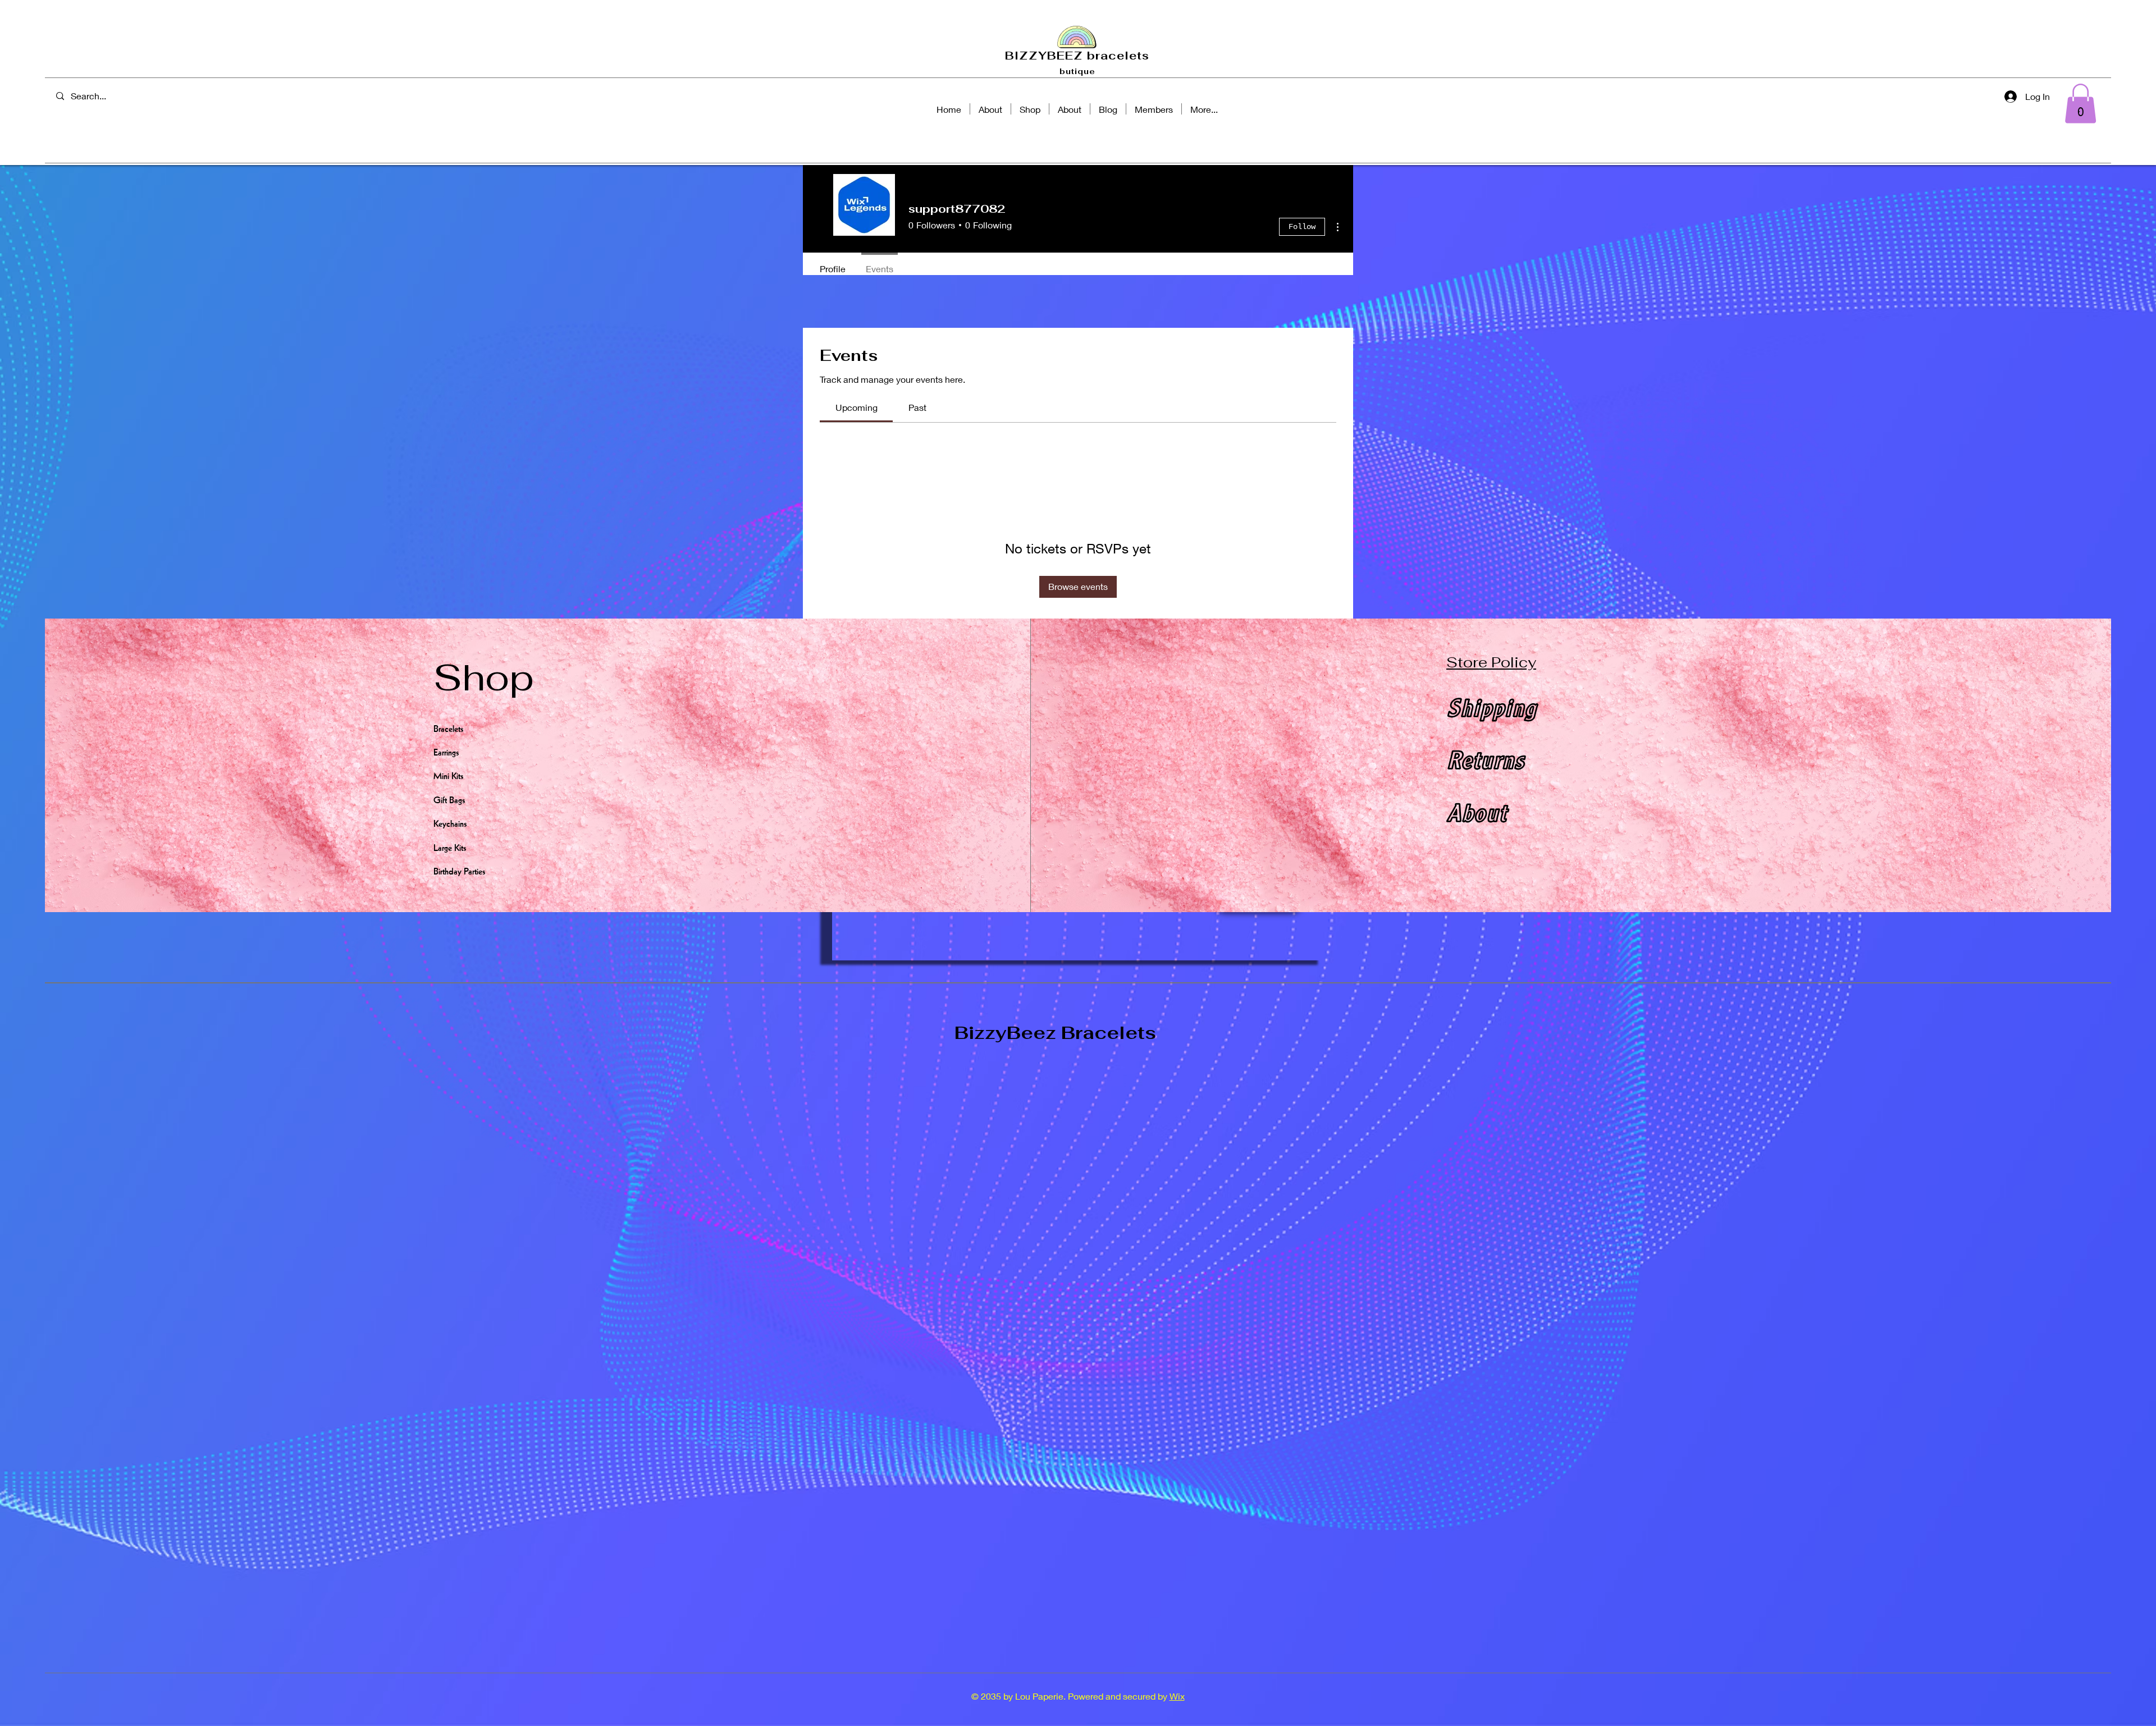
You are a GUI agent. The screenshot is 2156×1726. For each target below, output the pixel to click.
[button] (2080, 104)
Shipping (1491, 712)
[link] (857, 407)
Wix (1177, 1696)
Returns (1485, 764)
